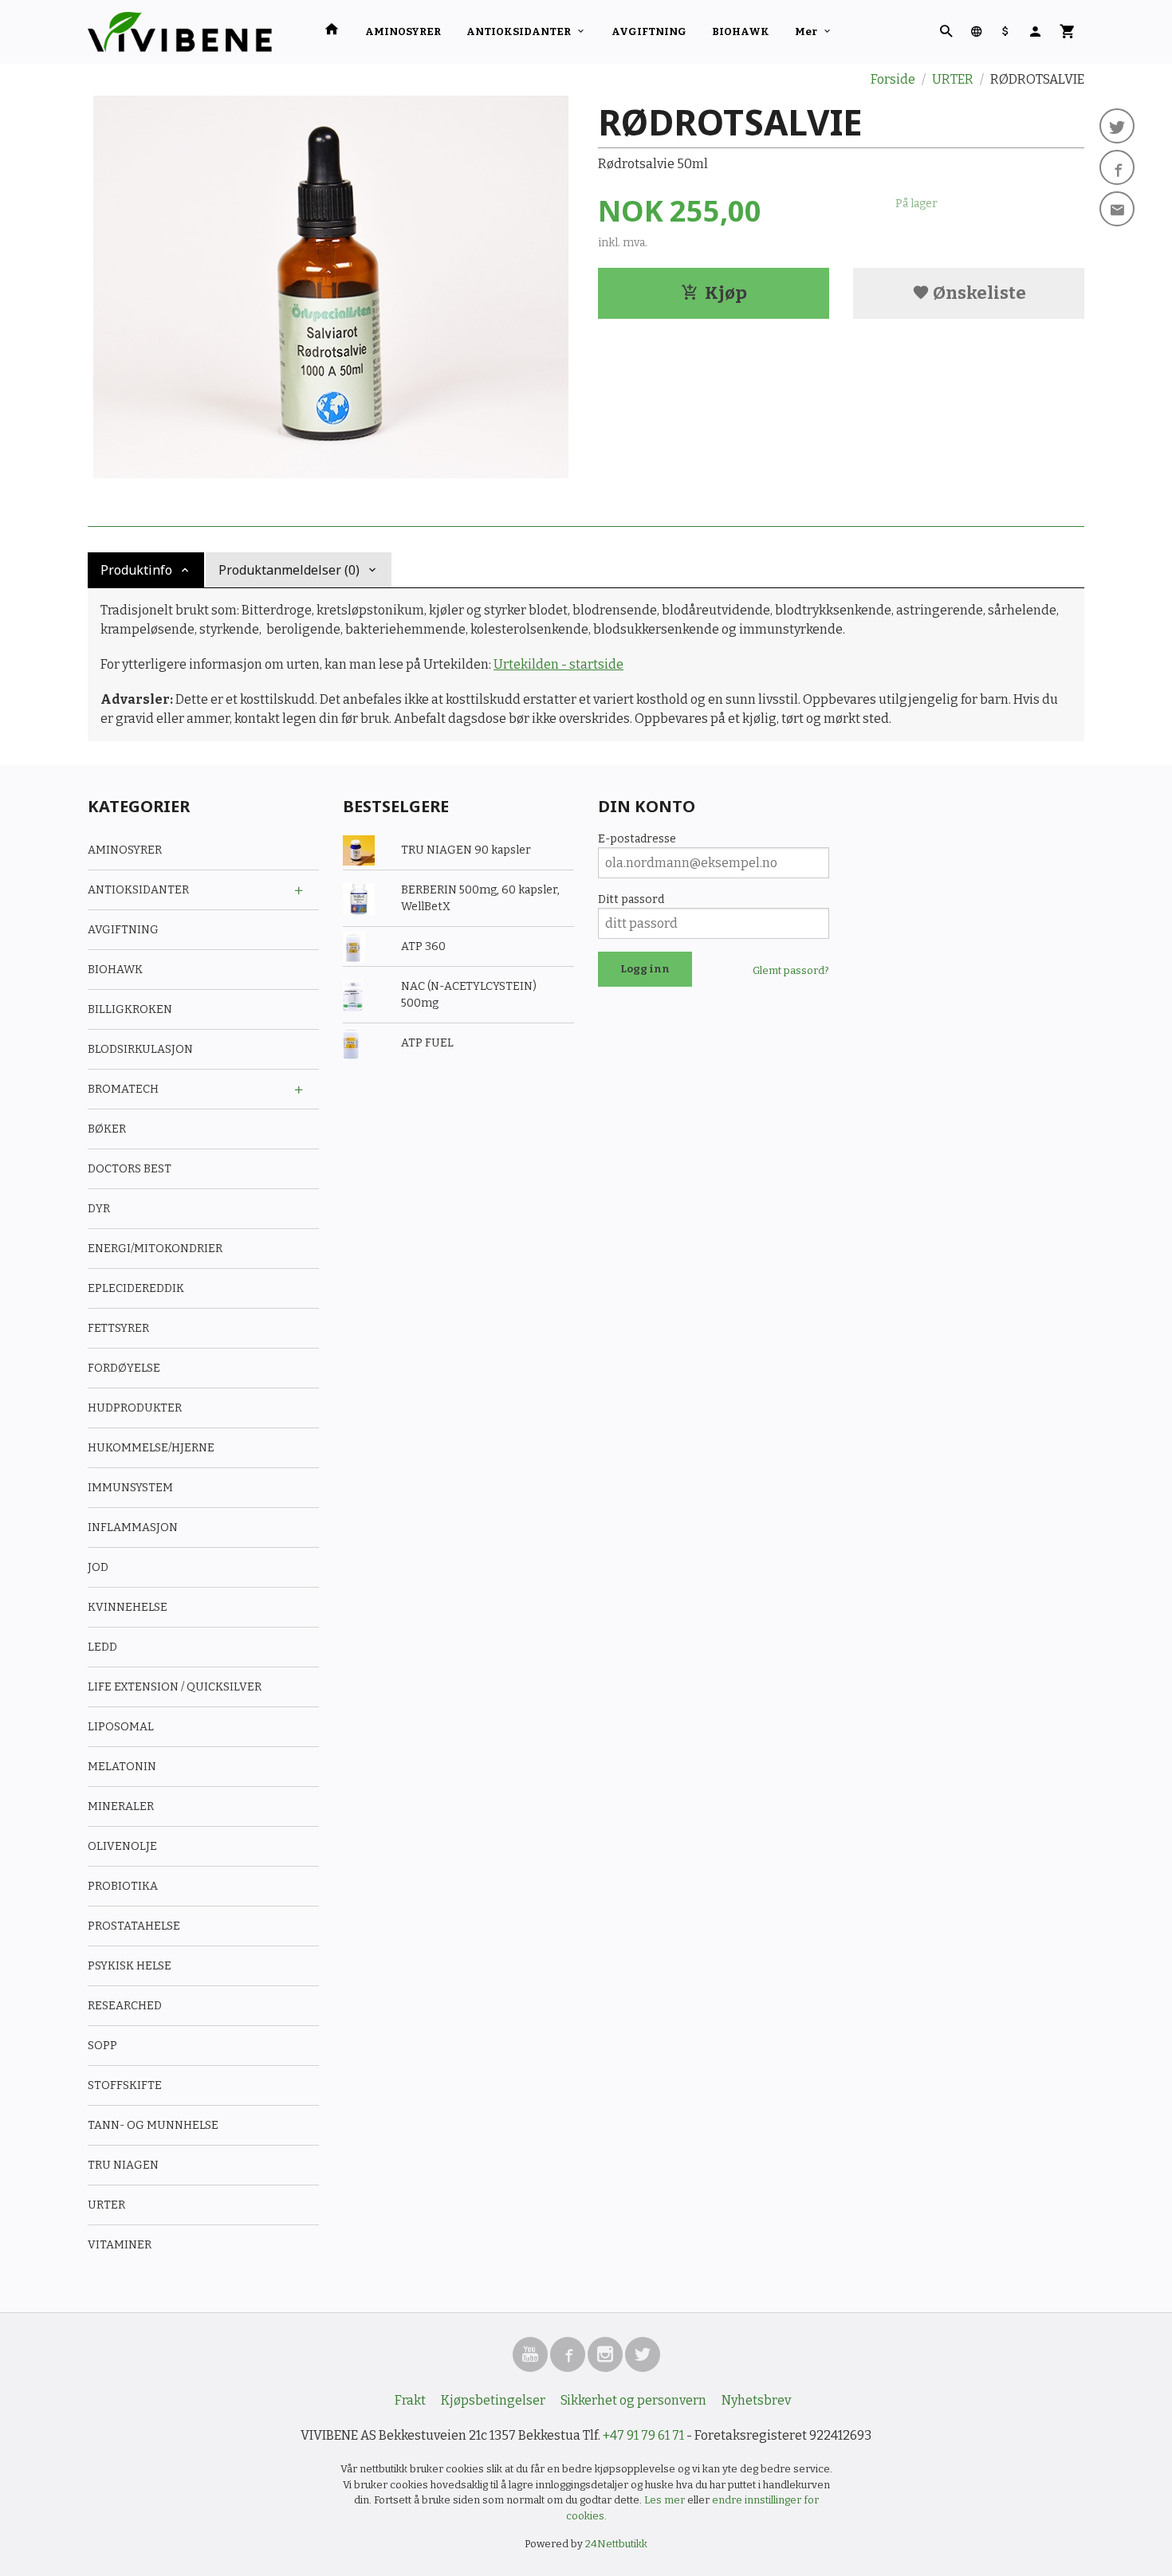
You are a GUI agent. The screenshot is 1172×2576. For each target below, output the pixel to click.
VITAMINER (120, 2245)
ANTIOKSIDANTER (519, 31)
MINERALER (121, 1806)
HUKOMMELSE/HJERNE (151, 1448)
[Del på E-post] (1117, 209)
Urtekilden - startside (558, 664)
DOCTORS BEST (130, 1169)
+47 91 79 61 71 (643, 2435)
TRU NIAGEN (123, 2165)
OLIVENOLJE (122, 1846)
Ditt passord (631, 899)
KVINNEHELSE (128, 1607)
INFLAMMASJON (133, 1528)
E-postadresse (637, 839)
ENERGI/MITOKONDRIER (155, 1249)
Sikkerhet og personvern (633, 2400)
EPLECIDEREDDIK (136, 1288)
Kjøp (726, 293)
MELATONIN (122, 1767)
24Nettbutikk (616, 2544)
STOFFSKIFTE (125, 2085)
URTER (106, 2205)
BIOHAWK (741, 31)
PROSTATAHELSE (134, 1926)
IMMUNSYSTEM (130, 1488)
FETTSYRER (118, 1328)
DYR (99, 1209)
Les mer (666, 2500)
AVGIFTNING (649, 31)
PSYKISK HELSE (130, 1966)
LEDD (102, 1647)
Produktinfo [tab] (136, 570)
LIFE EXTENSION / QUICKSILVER (175, 1687)
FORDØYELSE (124, 1368)
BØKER (107, 1129)
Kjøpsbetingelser (493, 2400)
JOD (98, 1567)
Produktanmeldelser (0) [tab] (289, 570)
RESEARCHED (125, 2006)
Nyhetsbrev (756, 2400)
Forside (893, 79)
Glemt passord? (791, 970)
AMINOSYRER (403, 31)
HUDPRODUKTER (135, 1408)
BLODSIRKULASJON (140, 1049)
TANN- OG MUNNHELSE (153, 2125)
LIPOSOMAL (121, 1727)
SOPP (102, 2046)
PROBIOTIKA (123, 1886)
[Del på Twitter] (1117, 126)
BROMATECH (123, 1089)
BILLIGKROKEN (130, 1009)
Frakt (410, 2400)
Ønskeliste (978, 293)
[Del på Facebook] (1117, 167)
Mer (806, 31)
